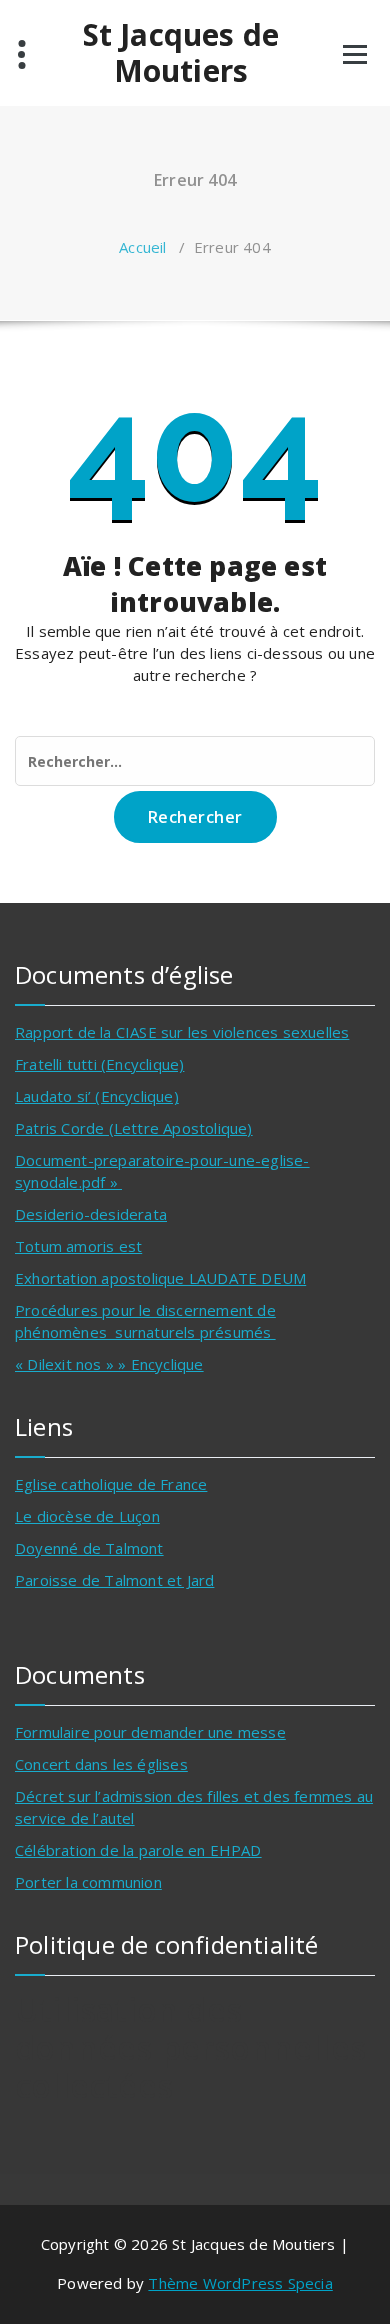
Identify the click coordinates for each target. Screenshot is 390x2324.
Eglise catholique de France (111, 1484)
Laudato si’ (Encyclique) (97, 1096)
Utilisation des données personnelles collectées (190, 2047)
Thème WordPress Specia (240, 2283)
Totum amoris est (78, 1246)
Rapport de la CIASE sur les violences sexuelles (182, 1032)
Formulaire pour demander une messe (150, 1732)
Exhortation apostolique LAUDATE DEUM (160, 1278)
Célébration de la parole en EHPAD (138, 1850)
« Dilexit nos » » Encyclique (109, 1364)
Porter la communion (88, 1882)
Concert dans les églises (101, 1764)
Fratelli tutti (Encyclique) (99, 1064)
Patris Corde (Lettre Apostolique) (134, 1128)
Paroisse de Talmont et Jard (114, 1580)
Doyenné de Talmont (89, 1548)
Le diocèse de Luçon (87, 1516)
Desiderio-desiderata (91, 1214)
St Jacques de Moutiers (181, 53)
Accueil (142, 247)
